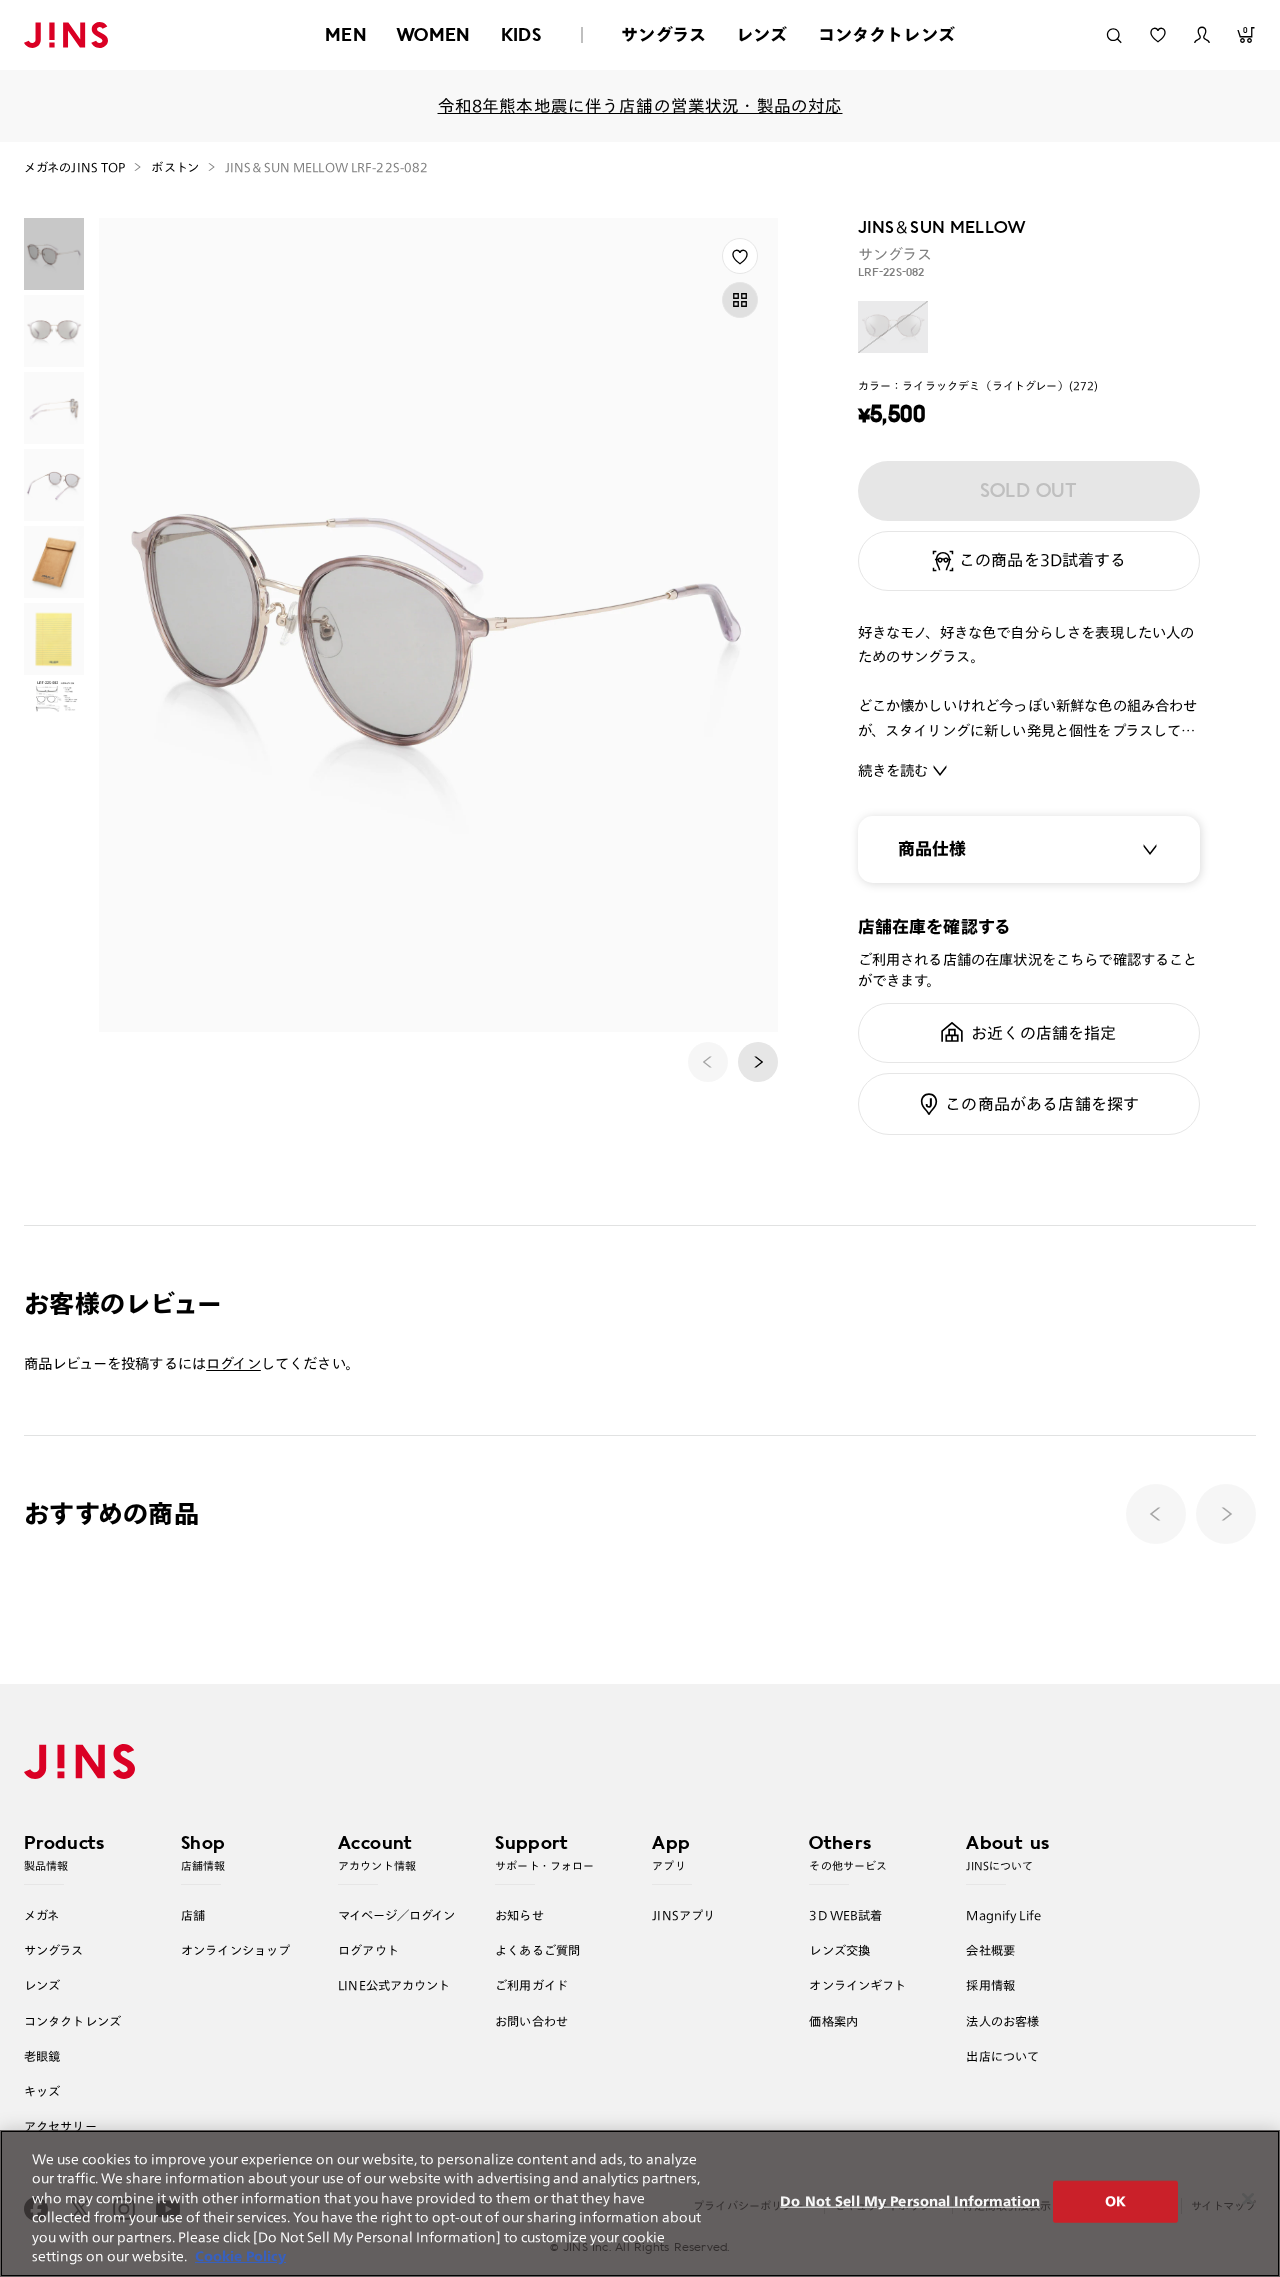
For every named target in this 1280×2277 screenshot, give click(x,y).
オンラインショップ (235, 1950)
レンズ (762, 34)
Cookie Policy (240, 2256)
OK (1115, 2201)
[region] (640, 2203)
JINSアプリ (683, 1915)
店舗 (193, 1915)
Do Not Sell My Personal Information (910, 2201)
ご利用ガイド (531, 1985)
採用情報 (990, 1985)
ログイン (233, 1363)
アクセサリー (60, 2126)
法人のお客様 (1002, 2021)
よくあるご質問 (537, 1950)
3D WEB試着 (845, 1915)
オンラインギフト (857, 1985)
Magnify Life (1003, 1915)
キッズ (42, 2091)
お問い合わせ (531, 2021)
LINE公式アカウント (394, 1985)
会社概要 (990, 1950)
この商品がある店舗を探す (1042, 1104)
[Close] (1248, 2199)
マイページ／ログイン (396, 1915)
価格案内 (833, 2021)
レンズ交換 (839, 1950)
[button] (758, 1062)
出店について (1002, 2056)
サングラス (663, 34)
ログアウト (368, 1950)
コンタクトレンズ (886, 34)
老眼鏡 (42, 2056)
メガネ (41, 1915)
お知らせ (519, 1915)
